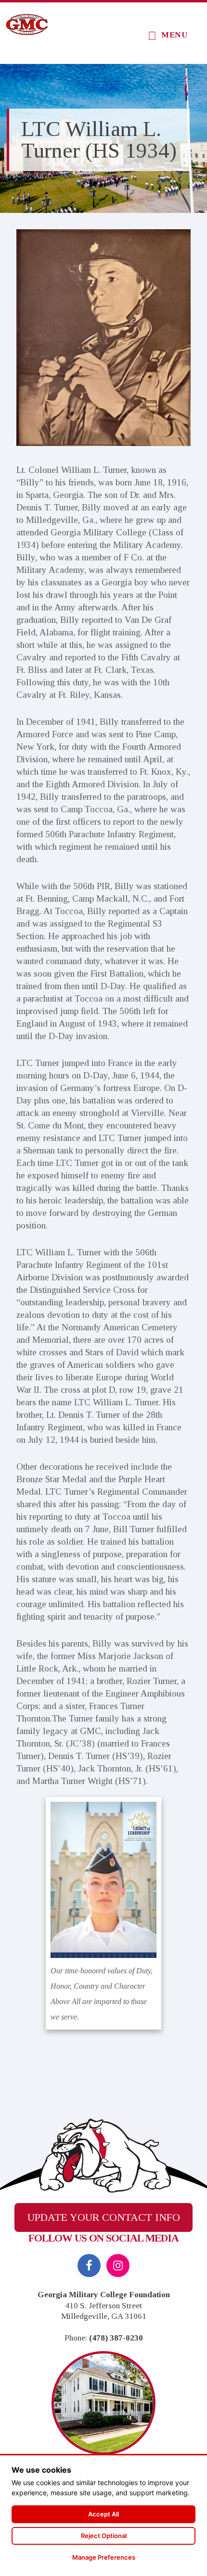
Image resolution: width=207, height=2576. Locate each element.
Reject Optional (104, 2536)
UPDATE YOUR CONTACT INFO (104, 2217)
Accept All (103, 2514)
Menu (175, 35)
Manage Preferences (104, 2557)
